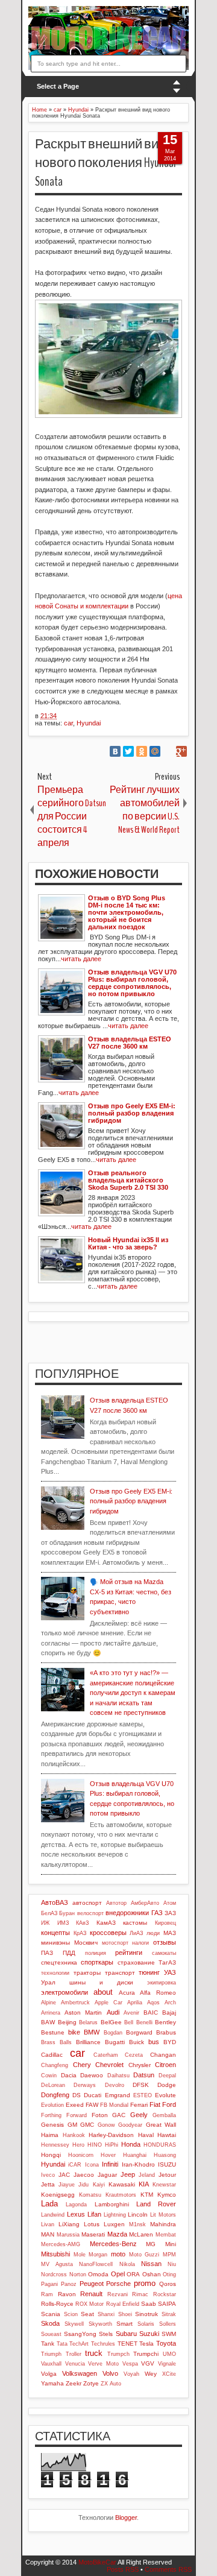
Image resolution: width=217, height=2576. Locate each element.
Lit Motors (163, 2215)
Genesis (52, 2125)
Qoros (168, 2284)
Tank (48, 2344)
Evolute (165, 2095)
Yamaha (52, 2383)
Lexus (76, 2214)
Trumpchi (146, 2354)
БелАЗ (49, 1913)
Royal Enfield (123, 2304)
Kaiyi (99, 2185)
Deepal (167, 2076)
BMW (92, 2032)
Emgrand (118, 2095)
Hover (108, 2155)
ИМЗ (63, 1923)
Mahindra (163, 2224)
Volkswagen (80, 2373)
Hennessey (55, 2145)
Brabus (166, 2032)
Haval (146, 2135)
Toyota (166, 2343)
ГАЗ (157, 1913)
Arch (170, 2003)
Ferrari (139, 2105)
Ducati (93, 2095)
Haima (50, 2135)
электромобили (64, 1992)
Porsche (118, 2284)
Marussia (68, 2235)
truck (94, 2353)
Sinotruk (146, 2314)
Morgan (98, 2255)
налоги (140, 1943)
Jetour (167, 2175)
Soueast (51, 2334)
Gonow (106, 2125)
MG (151, 2244)
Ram (47, 2294)
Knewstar (164, 2185)
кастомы (135, 1923)
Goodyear (130, 2125)
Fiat (155, 2104)
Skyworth (100, 2324)
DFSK (141, 2085)
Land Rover (156, 2204)
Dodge (167, 2085)
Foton (100, 2115)
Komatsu (90, 2195)
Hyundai (89, 723)
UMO (169, 2354)
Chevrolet (109, 2065)
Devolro (115, 2085)
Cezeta (134, 2055)
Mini (171, 2244)
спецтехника (59, 1962)
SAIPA (167, 2304)
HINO (95, 2145)
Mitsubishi (55, 2254)
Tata (62, 2344)
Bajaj (169, 2012)
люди (153, 1933)
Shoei (125, 2314)
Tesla (146, 2344)
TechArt (79, 2344)
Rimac (140, 2294)
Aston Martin (83, 2012)
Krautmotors (121, 2195)
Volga (49, 2374)
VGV (148, 2363)
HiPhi (112, 2145)
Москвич (86, 1943)
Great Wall (161, 2125)
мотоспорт (115, 1943)
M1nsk (137, 2224)
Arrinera (51, 2013)
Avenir (131, 2013)
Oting (169, 2275)
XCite (169, 2374)
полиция (96, 1953)
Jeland (147, 2175)
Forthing (51, 2115)
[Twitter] (128, 751)
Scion (71, 2314)
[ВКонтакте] (115, 751)
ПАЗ (47, 1953)
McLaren (141, 2234)
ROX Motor (90, 2304)
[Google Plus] (181, 751)
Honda (131, 2144)
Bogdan (113, 2033)
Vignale (167, 2364)
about (103, 1992)
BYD (170, 2042)
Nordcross (54, 2275)
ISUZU (167, 2164)
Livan (48, 2224)
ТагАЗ (167, 1962)
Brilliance (88, 2042)
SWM (169, 2334)
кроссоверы (108, 1933)
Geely (139, 2115)
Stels (106, 2334)
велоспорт (90, 1913)
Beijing (67, 2022)
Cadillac (52, 2055)
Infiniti (110, 2164)
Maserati (93, 2234)
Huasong (165, 2155)
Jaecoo (84, 2175)
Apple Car (108, 2003)
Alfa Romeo (158, 1993)
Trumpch (118, 2354)
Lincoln (138, 2215)
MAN (48, 2234)
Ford (169, 2104)
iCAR (75, 2165)
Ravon (67, 2294)
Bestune (53, 2032)
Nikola (127, 2264)
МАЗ (170, 1933)
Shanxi (106, 2314)
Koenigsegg (58, 2195)
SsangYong (80, 2334)
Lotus (92, 2224)
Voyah (131, 2374)
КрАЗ (80, 1933)
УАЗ (170, 1972)
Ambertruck (75, 2003)
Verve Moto (103, 2364)
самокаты (164, 1953)
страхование (136, 1962)
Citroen (165, 2065)
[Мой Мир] (155, 751)
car (68, 723)
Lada (49, 2204)
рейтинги (129, 1953)
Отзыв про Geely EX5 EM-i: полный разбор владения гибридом (131, 1501)
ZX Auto (111, 2384)
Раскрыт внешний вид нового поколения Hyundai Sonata (105, 163)
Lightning (115, 2215)
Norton (78, 2275)
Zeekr (74, 2383)
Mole (80, 2255)
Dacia (69, 2075)
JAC (64, 2175)
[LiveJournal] (168, 751)
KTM (147, 2195)
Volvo (110, 2373)
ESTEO (143, 2095)
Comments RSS (168, 2569)
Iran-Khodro (138, 2164)
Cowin (49, 2076)
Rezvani (118, 2294)
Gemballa (164, 2115)
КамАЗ (106, 1923)
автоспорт (87, 1903)
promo (145, 2283)
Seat (87, 2314)
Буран (67, 1913)
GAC (119, 2115)
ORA (133, 2274)
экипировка (162, 1983)
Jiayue (67, 2185)
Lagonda (76, 2205)
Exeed (75, 2105)
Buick (137, 2042)
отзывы (165, 1942)
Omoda (98, 2274)
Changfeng (55, 2065)
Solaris (146, 2324)
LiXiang (69, 2224)
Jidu (83, 2185)
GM (72, 2125)
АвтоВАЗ (55, 1902)
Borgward (139, 2032)
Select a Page (58, 86)
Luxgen (114, 2224)
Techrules (103, 2344)
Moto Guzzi (144, 2255)
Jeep (128, 2174)
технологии (55, 1973)
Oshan (152, 2274)
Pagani (49, 2284)
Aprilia (135, 2003)
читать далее (81, 959)
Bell (129, 2022)
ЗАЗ (170, 1913)
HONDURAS (160, 2145)
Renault (91, 2294)
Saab (149, 2304)
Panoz (69, 2284)
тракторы (87, 1973)
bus (154, 2042)
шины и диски (101, 1982)
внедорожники (127, 1913)
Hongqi (51, 2155)
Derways (85, 2085)
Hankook (74, 2135)
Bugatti (115, 2042)
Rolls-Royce (57, 2304)
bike (74, 2032)
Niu (172, 2264)
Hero (78, 2145)
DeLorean (53, 2085)
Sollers (168, 2324)
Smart (124, 2324)
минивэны (55, 1943)
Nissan (151, 2264)
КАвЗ (82, 1923)
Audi (113, 2012)
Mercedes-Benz (113, 2244)
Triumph (51, 2354)
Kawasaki (122, 2184)
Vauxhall (51, 2364)
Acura (127, 1993)
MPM (169, 2255)
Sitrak (169, 2314)
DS (77, 2095)
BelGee (111, 2022)
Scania (51, 2314)
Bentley (165, 2022)
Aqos (153, 2003)
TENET (127, 2344)
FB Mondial (114, 2105)
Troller (74, 2354)
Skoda (50, 2323)
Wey (151, 2374)
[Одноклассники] (142, 751)
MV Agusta (57, 2264)
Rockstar (165, 2294)
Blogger (126, 2518)
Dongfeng (55, 2095)
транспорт (120, 1973)
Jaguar (107, 2175)
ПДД (69, 1953)
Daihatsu (118, 2076)
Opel (118, 2274)
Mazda (117, 2234)
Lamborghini (112, 2204)
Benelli (144, 2022)
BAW (48, 2022)
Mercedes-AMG (61, 2244)
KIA (144, 2184)
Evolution (52, 2105)
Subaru (126, 2334)
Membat (166, 2235)
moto (118, 2254)
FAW (92, 2105)
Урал (48, 1982)
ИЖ (45, 1923)
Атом (170, 1903)
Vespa (130, 2364)
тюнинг (149, 1972)
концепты (55, 1933)
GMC (87, 2125)
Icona (92, 2165)
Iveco (48, 2175)
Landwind (53, 2215)
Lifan (94, 2214)
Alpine (49, 2003)
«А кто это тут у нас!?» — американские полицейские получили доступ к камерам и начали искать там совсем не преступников (133, 1693)
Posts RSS (123, 2569)
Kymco (167, 2195)
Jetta (48, 2184)
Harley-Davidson (111, 2135)
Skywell (74, 2324)
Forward (77, 2115)
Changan (163, 2055)
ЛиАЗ (136, 1933)
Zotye (91, 2383)
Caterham (106, 2055)
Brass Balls (56, 2042)
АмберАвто (145, 1903)
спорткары (97, 1962)
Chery (82, 2065)
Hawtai (167, 2135)
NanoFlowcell (96, 2264)
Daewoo (92, 2075)
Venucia (75, 2364)
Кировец (165, 1923)
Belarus (88, 2022)
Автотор (116, 1903)
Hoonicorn (81, 2155)
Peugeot (92, 2284)
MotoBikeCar (97, 2562)
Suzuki (149, 2334)
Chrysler (140, 2065)
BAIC (151, 2012)
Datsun (144, 2075)
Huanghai (135, 2155)
